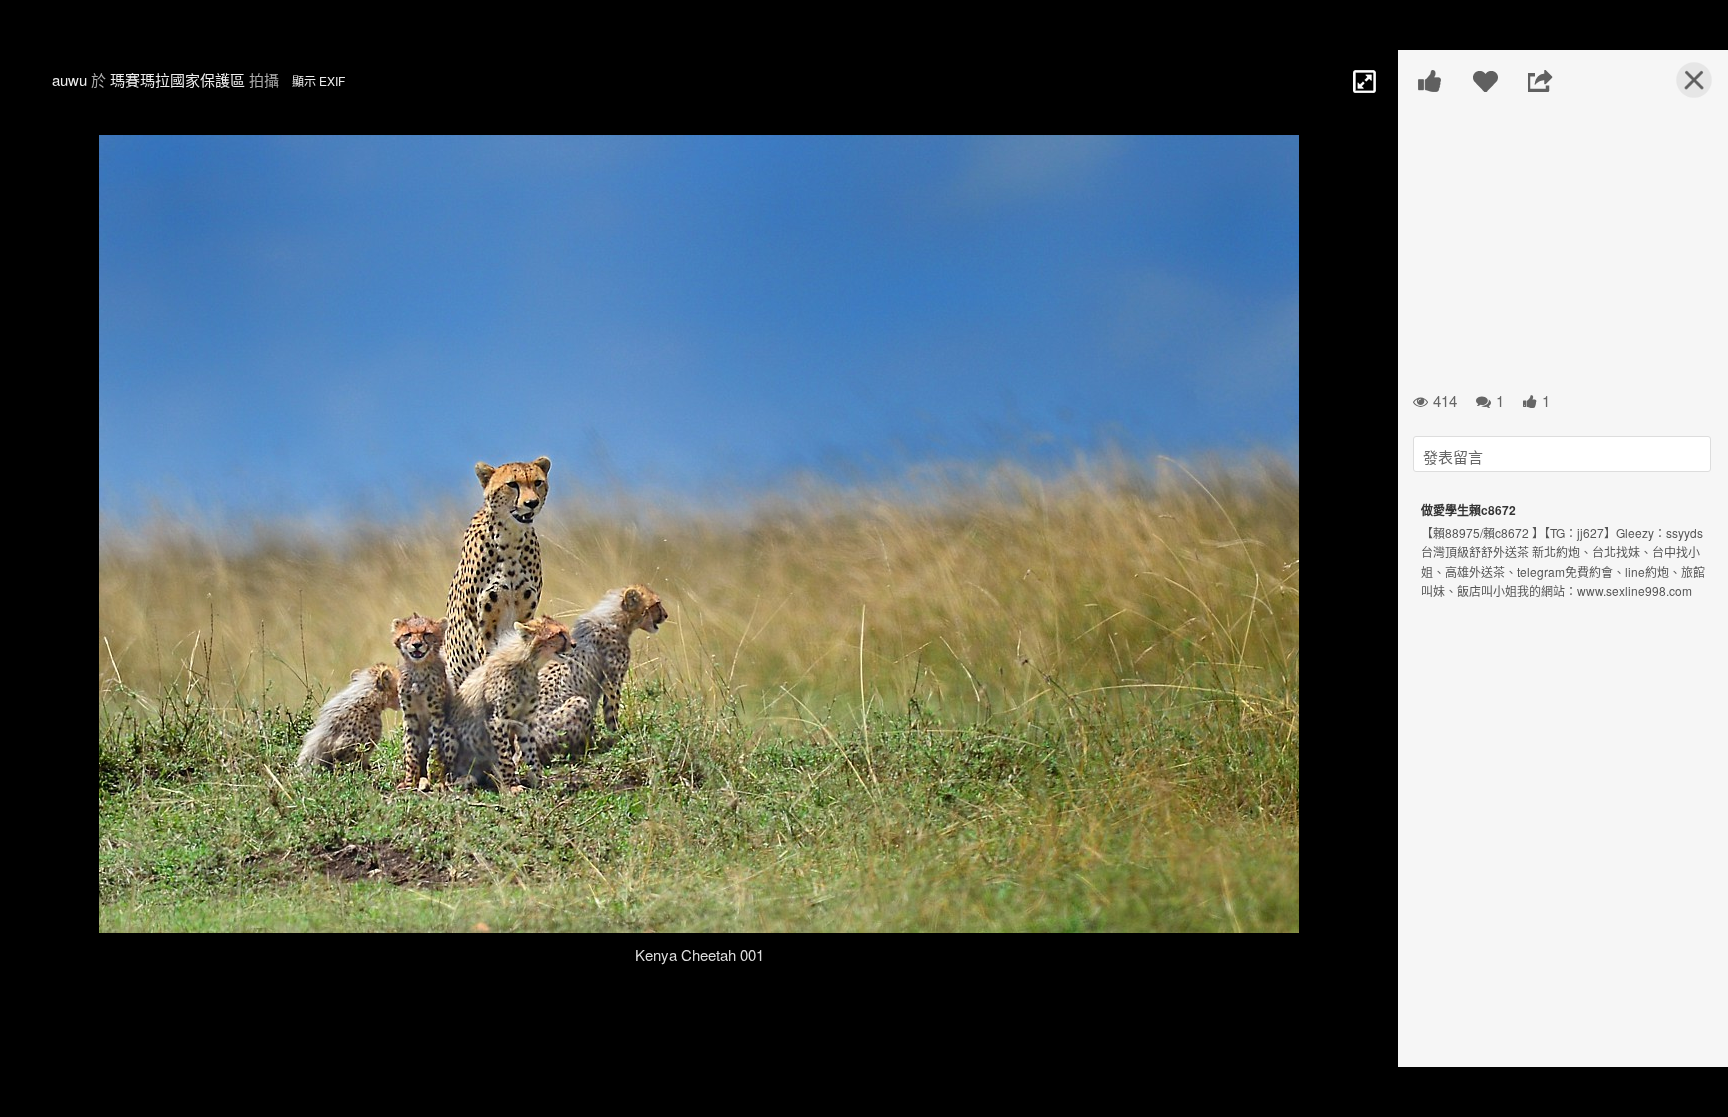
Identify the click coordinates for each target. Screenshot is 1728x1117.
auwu (69, 79)
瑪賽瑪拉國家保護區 (177, 79)
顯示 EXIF (318, 80)
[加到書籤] (1485, 81)
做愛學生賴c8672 (1468, 510)
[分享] (1540, 81)
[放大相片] (1363, 80)
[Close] (1682, 88)
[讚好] (1430, 81)
